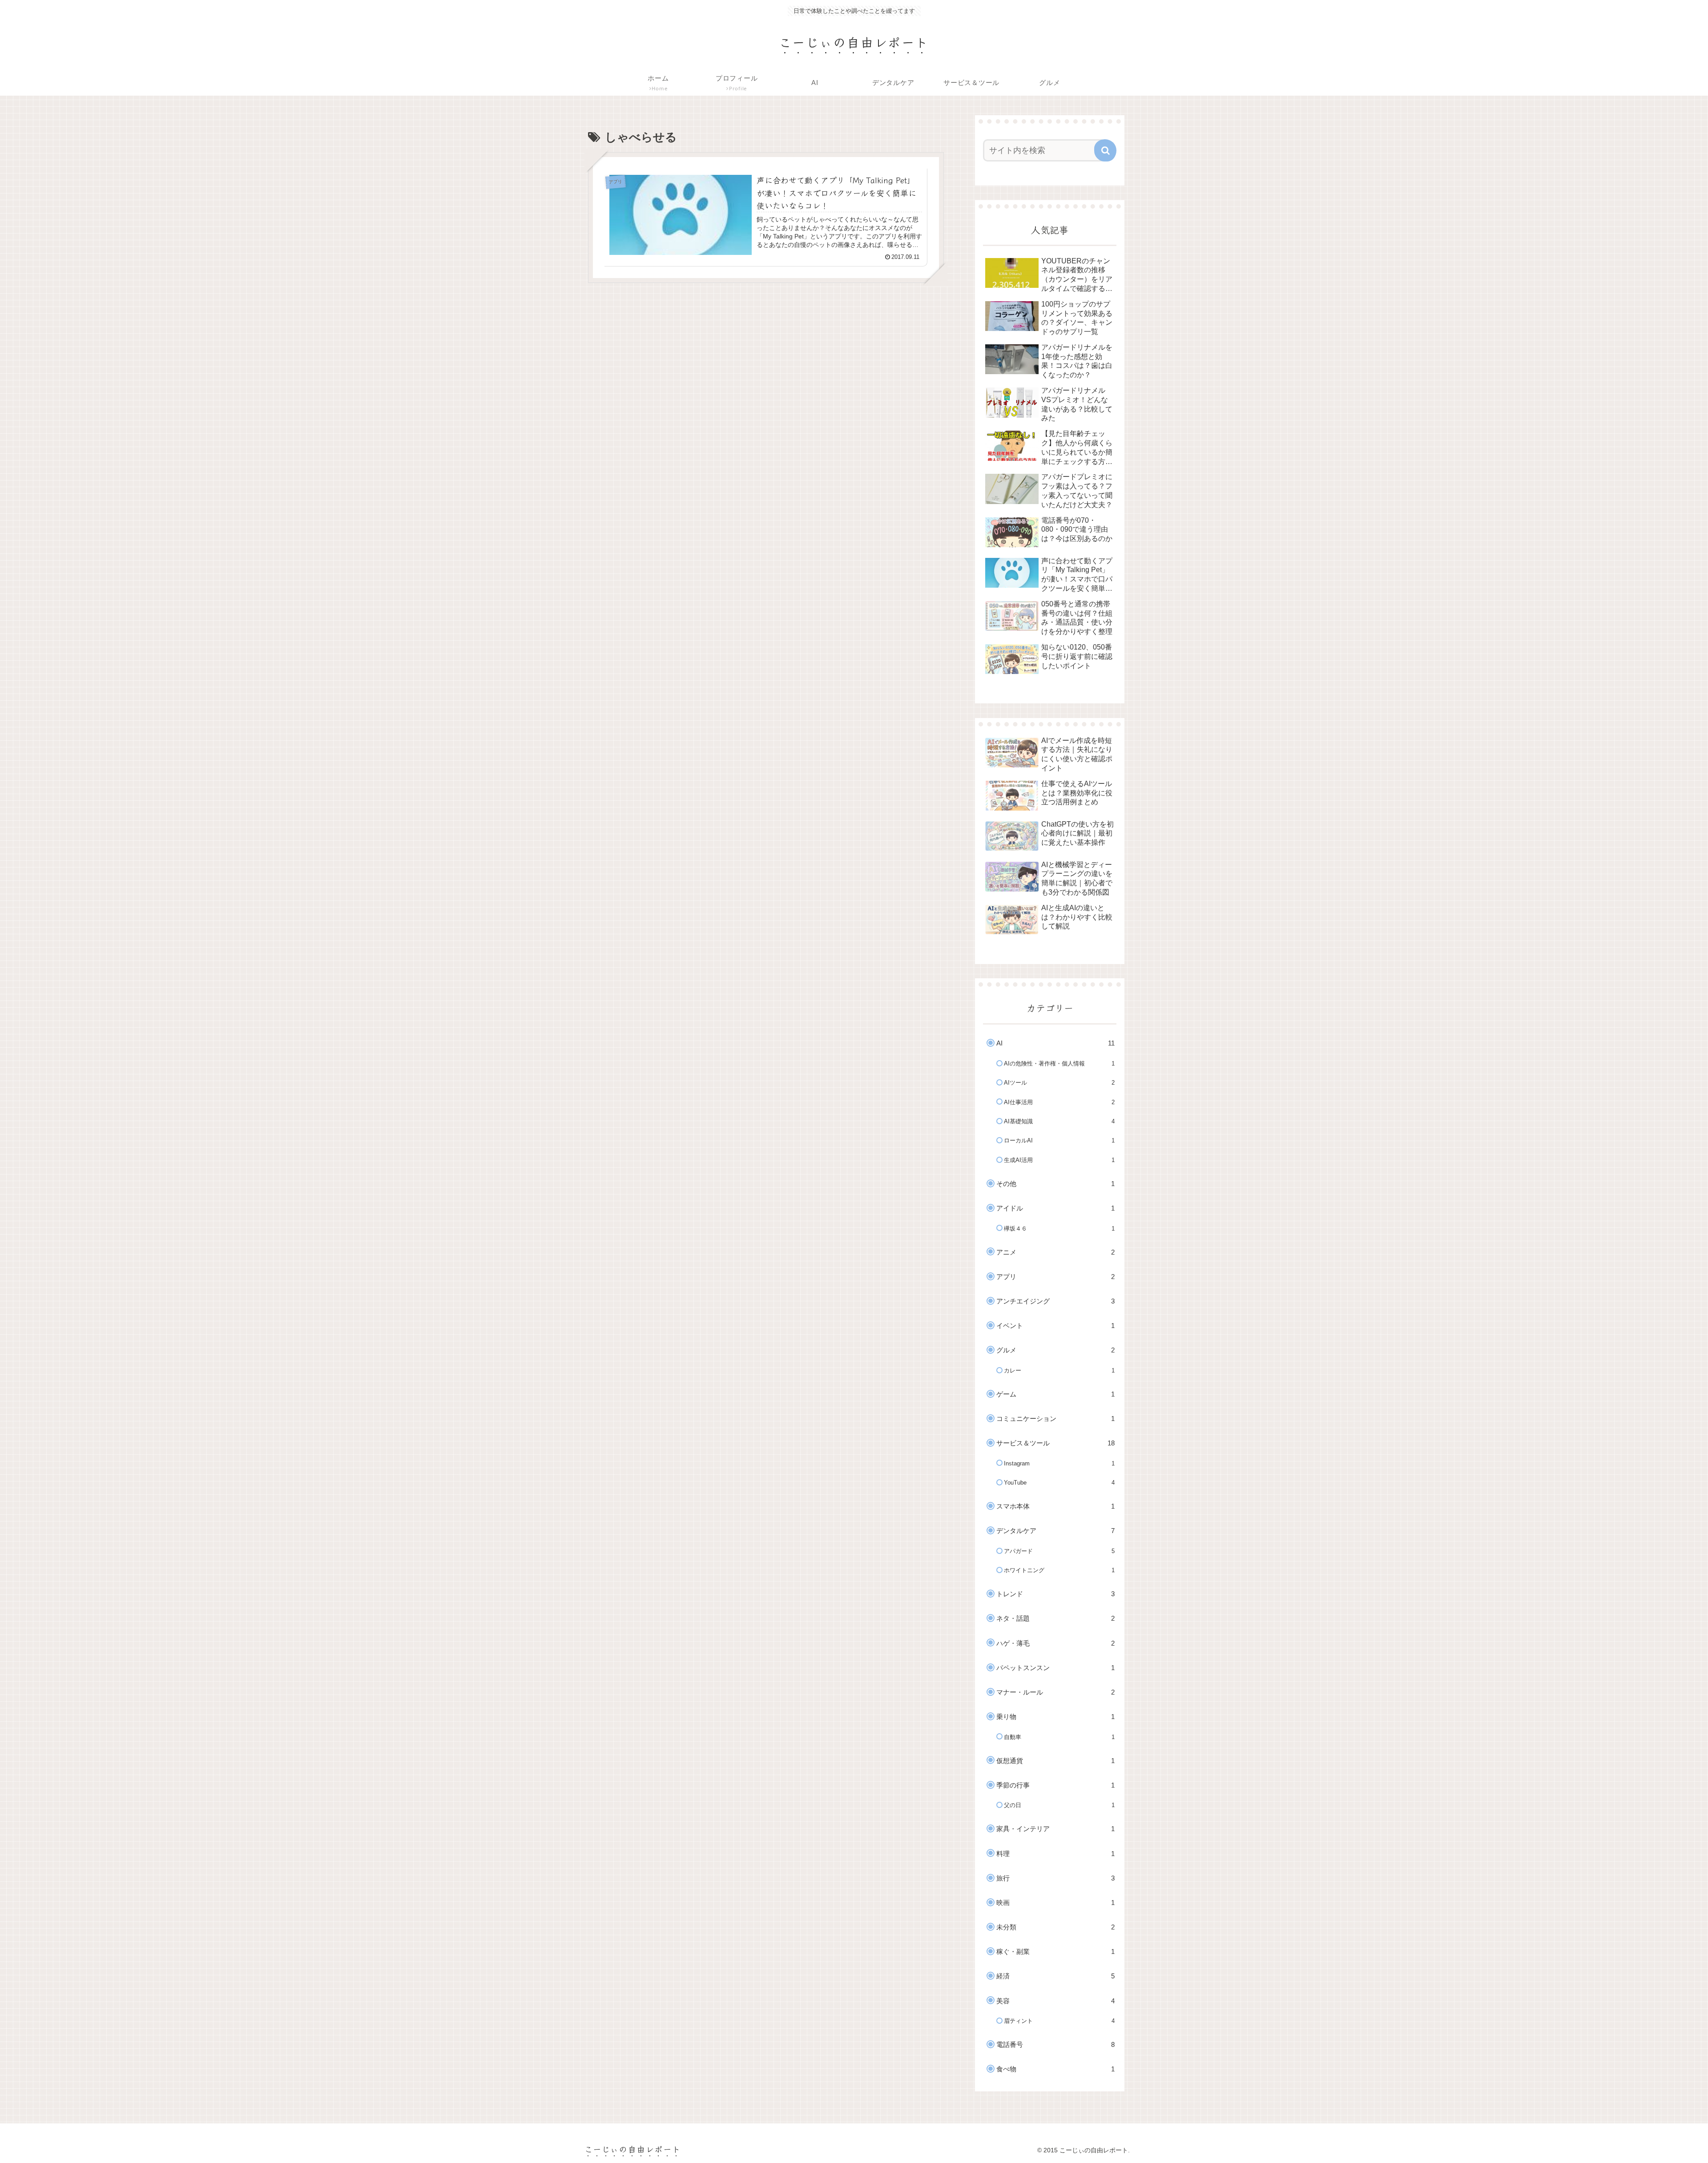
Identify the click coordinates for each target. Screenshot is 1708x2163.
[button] (1105, 150)
